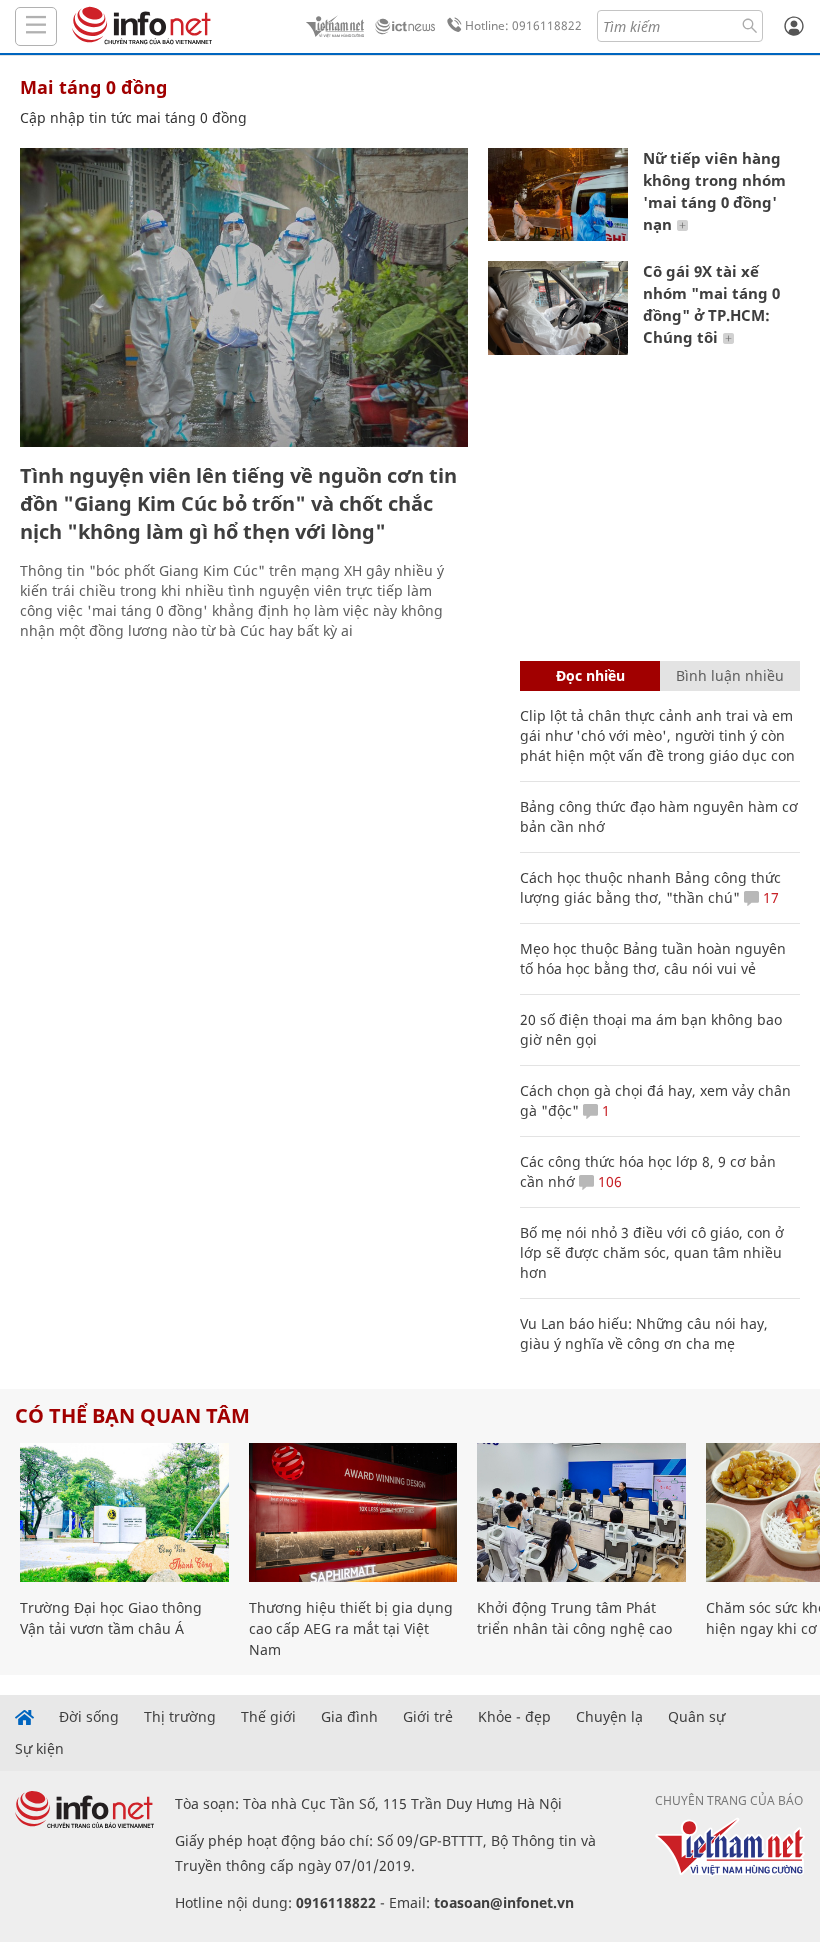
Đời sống (89, 1717)
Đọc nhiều (590, 675)
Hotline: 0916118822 (523, 25)
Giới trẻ (428, 1717)
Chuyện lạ (609, 1717)
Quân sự (696, 1717)
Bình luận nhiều (730, 675)
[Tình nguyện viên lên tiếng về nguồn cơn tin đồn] (244, 297)
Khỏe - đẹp (514, 1717)
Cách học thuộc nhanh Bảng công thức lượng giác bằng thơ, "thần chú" (650, 887)
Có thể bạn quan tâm (132, 1415)
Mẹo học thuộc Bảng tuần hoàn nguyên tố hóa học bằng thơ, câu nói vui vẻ (653, 958)
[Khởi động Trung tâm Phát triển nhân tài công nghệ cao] (581, 1512)
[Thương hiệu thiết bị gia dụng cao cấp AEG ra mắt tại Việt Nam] (353, 1512)
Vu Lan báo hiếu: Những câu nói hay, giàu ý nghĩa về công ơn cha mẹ (644, 1333)
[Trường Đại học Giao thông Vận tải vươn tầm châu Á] (124, 1512)
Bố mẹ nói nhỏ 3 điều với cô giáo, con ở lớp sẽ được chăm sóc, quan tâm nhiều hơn (652, 1252)
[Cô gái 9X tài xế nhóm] (558, 307)
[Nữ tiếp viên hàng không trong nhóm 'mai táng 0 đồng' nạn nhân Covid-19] (558, 194)
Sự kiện (39, 1749)
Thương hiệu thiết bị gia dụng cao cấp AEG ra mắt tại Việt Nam (351, 1628)
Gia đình (349, 1717)
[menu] (36, 26)
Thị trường (180, 1717)
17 (769, 897)
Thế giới (268, 1717)
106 (608, 1181)
